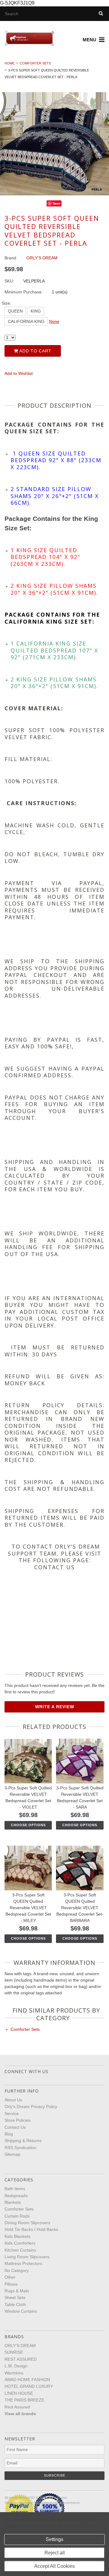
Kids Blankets (17, 2236)
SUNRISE (14, 2352)
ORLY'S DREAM (20, 2346)
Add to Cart (35, 351)
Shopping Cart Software (36, 2503)
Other (10, 2277)
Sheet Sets (15, 2297)
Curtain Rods (17, 2216)
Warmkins (14, 2373)
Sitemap (12, 2154)
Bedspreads (16, 2196)
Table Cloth (15, 2304)
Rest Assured (17, 2407)
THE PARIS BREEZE (24, 2400)
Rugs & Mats (17, 2291)
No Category (17, 2270)
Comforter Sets (35, 63)
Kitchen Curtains (20, 2250)
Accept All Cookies (54, 2566)
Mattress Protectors (23, 2263)
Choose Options (28, 1825)
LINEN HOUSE (19, 2393)
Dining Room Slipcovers (27, 2223)
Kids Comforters (20, 2243)
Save (56, 203)
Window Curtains (21, 2311)
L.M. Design (16, 2366)
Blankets (13, 2202)
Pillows (11, 2284)
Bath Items (15, 2189)
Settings (54, 2539)
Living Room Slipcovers (27, 2257)
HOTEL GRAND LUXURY (29, 2386)
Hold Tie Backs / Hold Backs (31, 2229)
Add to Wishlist (19, 373)
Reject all (55, 2553)
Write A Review (55, 1707)
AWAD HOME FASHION (27, 2380)
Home (10, 63)
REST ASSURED (21, 2359)
